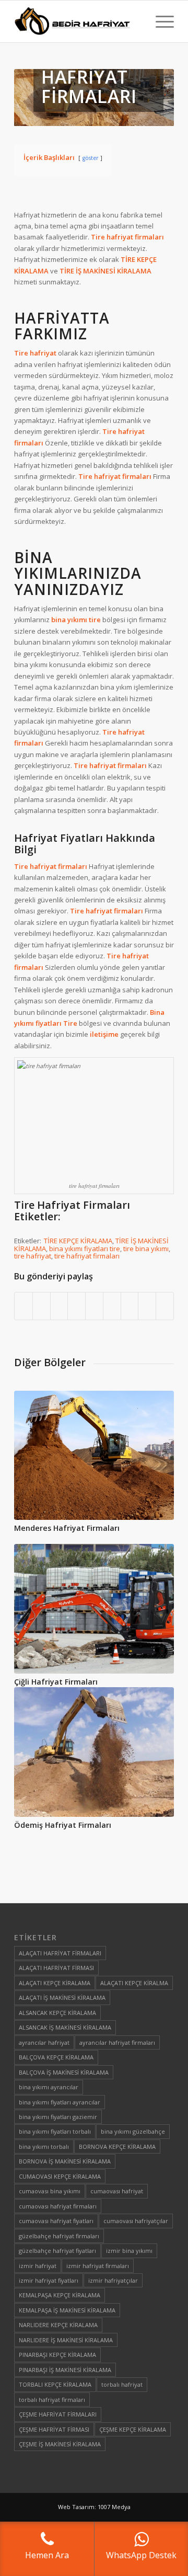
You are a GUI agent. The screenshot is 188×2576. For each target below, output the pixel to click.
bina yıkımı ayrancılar (49, 2087)
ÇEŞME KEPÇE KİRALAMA (133, 2429)
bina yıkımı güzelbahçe (133, 2131)
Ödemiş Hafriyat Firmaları (63, 1825)
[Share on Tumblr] (112, 1306)
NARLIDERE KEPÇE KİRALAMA (58, 2325)
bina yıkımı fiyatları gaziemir (58, 2117)
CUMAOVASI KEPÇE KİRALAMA (60, 2176)
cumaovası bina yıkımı (50, 2191)
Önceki (30, 1562)
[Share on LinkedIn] (94, 1306)
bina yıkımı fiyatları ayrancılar (60, 2102)
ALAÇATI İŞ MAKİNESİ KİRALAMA (62, 1997)
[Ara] (135, 21)
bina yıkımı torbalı (44, 2146)
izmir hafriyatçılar (113, 2280)
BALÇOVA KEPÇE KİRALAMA (56, 2057)
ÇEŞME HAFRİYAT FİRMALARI (58, 2414)
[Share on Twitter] (42, 1306)
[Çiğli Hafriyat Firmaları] (94, 1609)
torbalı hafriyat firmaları (52, 2400)
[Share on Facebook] (23, 1306)
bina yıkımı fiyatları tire (85, 1249)
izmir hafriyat (38, 2266)
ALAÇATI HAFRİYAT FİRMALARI (60, 1953)
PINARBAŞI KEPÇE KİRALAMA (57, 2355)
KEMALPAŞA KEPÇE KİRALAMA (60, 2295)
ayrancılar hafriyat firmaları (117, 2042)
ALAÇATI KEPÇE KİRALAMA (55, 1983)
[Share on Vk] (130, 1306)
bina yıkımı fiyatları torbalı (55, 2131)
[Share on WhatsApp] (59, 1306)
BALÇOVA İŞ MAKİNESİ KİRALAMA (64, 2072)
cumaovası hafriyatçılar (136, 2221)
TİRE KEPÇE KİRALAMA (78, 1241)
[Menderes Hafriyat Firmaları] (94, 1455)
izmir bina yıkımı (129, 2251)
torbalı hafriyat (122, 2384)
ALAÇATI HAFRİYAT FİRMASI (56, 1968)
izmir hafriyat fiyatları (49, 2280)
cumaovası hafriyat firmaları (58, 2206)
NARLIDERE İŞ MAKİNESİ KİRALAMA (66, 2340)
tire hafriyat (33, 1256)
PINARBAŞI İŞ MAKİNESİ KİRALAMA (65, 2370)
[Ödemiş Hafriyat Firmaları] (94, 1752)
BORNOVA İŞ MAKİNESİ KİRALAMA (65, 2161)
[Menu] (160, 21)
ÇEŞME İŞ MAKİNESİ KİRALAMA (60, 2444)
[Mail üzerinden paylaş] (165, 1306)
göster (90, 158)
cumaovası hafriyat (117, 2191)
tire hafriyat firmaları (87, 1256)
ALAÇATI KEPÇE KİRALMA (134, 1983)
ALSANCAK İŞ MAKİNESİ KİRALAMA (65, 2027)
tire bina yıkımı (146, 1249)
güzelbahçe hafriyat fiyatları (57, 2251)
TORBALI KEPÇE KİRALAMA (55, 2384)
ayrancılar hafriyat (44, 2042)
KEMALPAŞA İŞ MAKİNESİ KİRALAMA (67, 2310)
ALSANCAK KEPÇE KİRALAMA (57, 2013)
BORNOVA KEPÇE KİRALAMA (117, 2146)
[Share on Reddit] (147, 1306)
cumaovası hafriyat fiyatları (56, 2221)
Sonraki (158, 1562)
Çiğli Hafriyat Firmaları (56, 1682)
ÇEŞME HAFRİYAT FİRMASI (54, 2429)
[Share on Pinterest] (77, 1306)
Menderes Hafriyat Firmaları (67, 1528)
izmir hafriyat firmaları (98, 2266)
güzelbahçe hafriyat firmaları (59, 2236)
